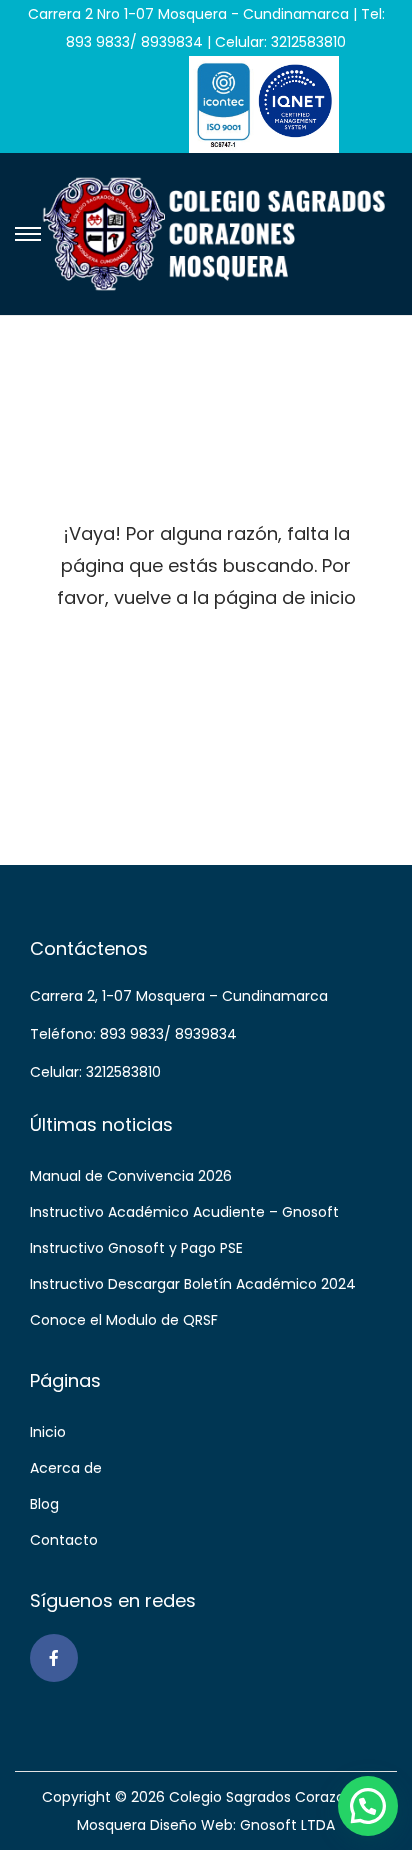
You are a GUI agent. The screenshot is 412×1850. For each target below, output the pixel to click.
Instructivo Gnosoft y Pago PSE (136, 1248)
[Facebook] (54, 1658)
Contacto (64, 1540)
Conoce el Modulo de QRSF (124, 1320)
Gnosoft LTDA (287, 1825)
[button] (368, 1806)
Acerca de (66, 1468)
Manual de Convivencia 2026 (131, 1176)
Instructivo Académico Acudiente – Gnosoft (184, 1212)
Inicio (48, 1432)
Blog (44, 1504)
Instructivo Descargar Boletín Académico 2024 (193, 1284)
